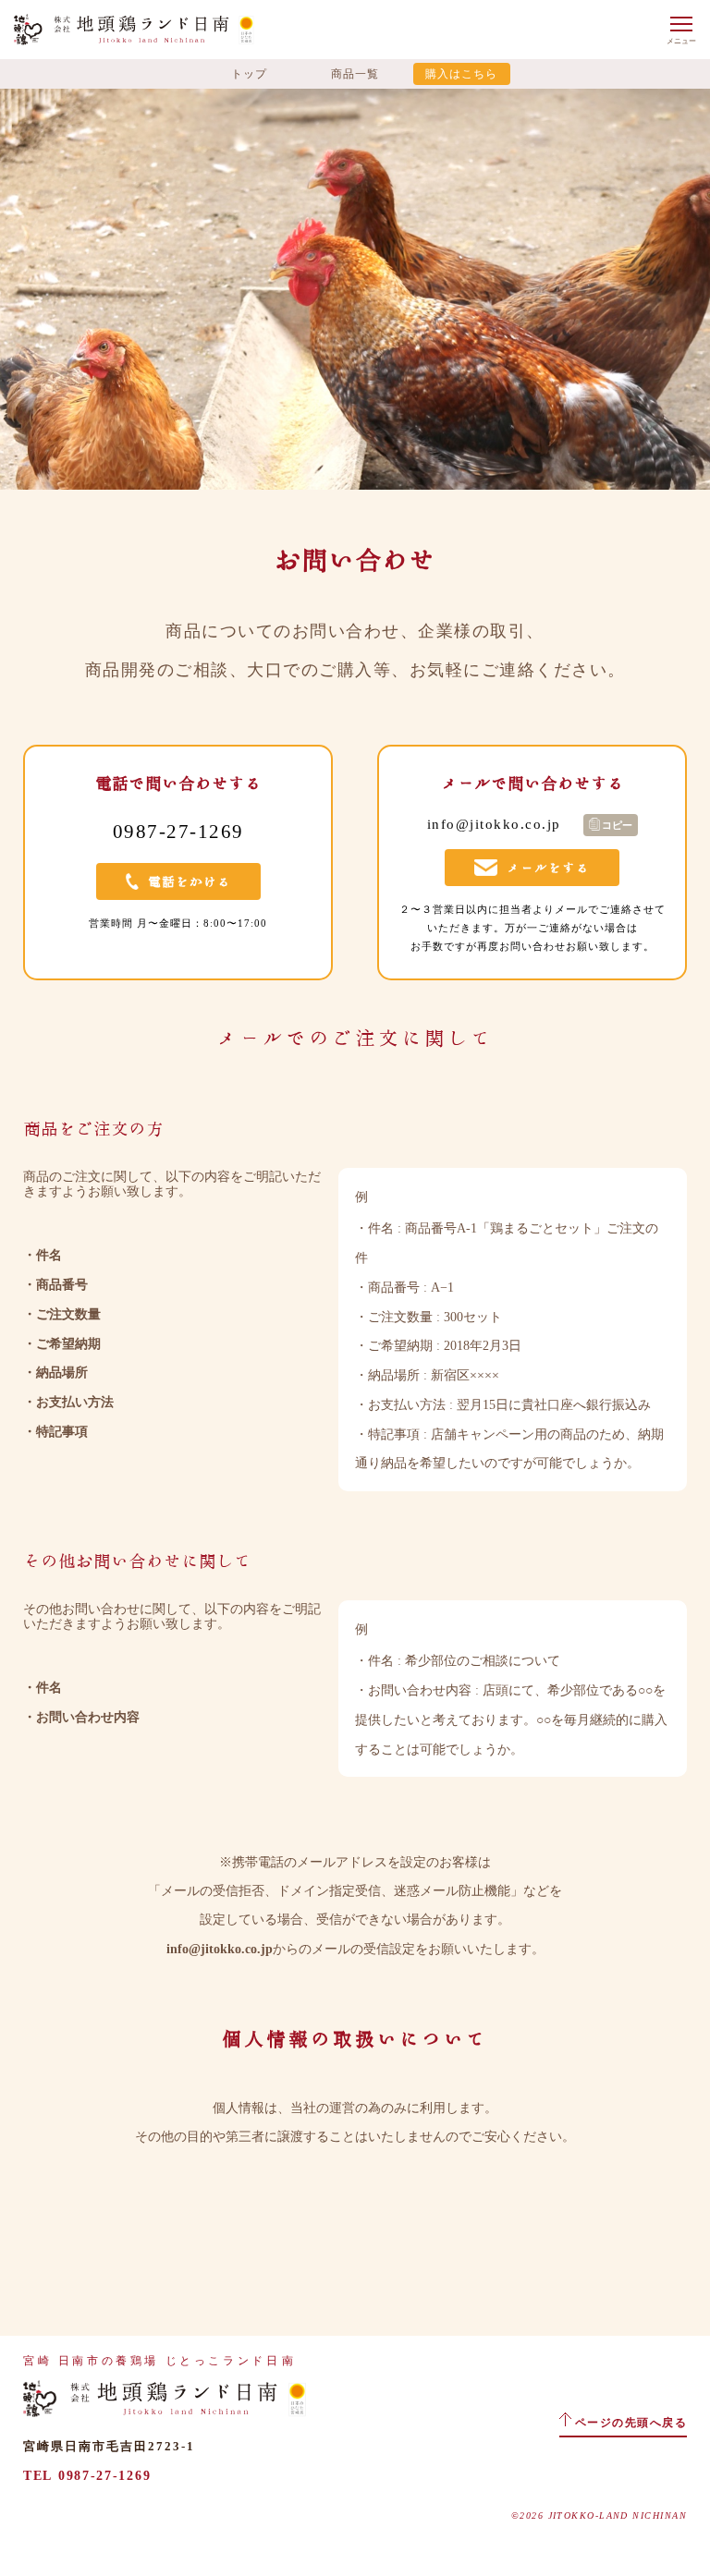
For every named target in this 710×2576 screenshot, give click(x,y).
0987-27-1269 (104, 2476)
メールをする (548, 868)
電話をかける (190, 881)
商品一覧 (355, 74)
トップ (249, 74)
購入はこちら (461, 74)
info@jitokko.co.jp (220, 1949)
